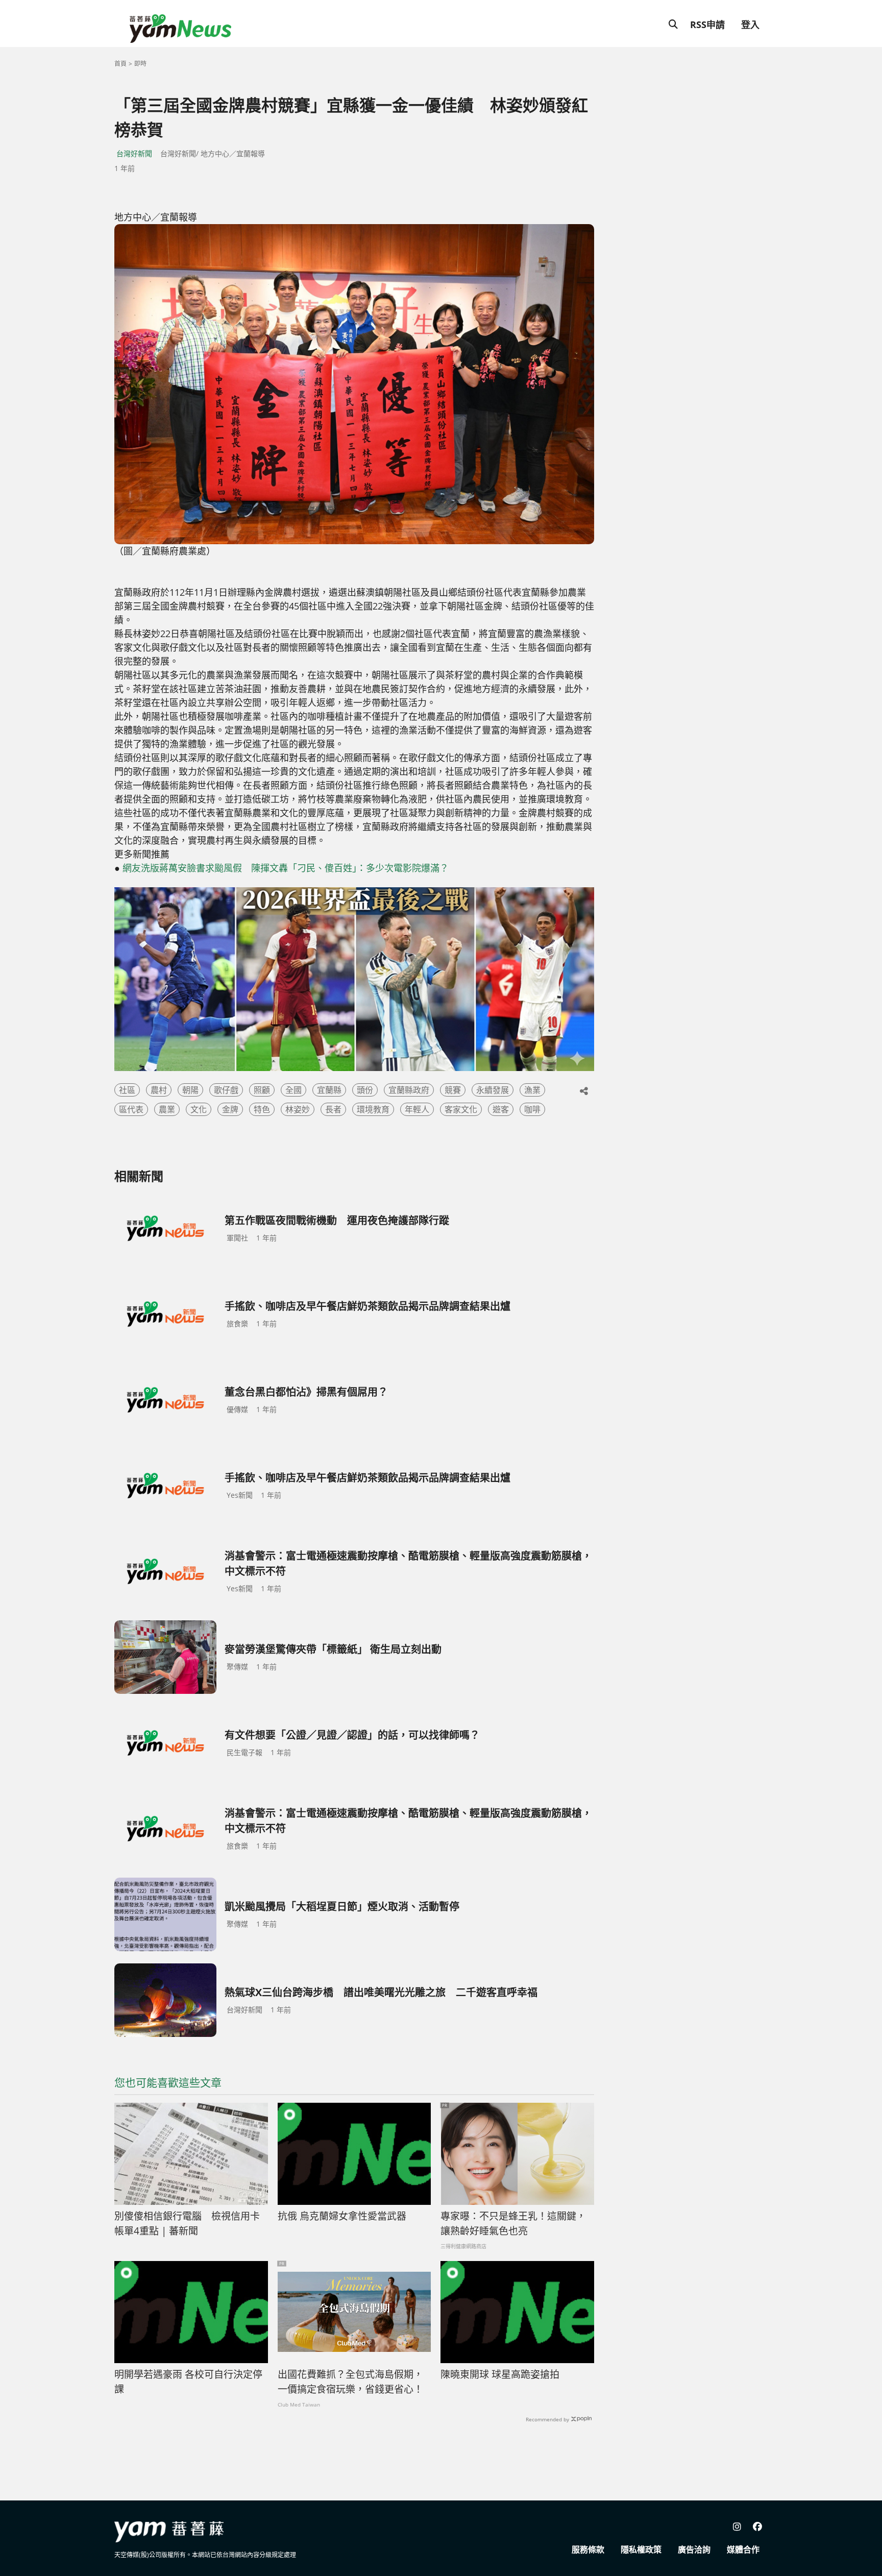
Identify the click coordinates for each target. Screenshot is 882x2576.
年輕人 (417, 1109)
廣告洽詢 (694, 2549)
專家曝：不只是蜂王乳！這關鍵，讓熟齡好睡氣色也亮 (513, 2223)
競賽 (453, 1090)
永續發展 (493, 1090)
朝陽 (190, 1090)
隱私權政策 (641, 2549)
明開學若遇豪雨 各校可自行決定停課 (188, 2382)
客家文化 (461, 1109)
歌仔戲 (226, 1090)
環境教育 (373, 1109)
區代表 (131, 1109)
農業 (167, 1109)
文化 (199, 1109)
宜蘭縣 (329, 1090)
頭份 (365, 1090)
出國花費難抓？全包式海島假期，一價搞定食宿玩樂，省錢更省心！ (350, 2382)
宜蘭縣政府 (409, 1090)
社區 (127, 1090)
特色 (262, 1109)
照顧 (262, 1090)
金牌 (230, 1109)
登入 (750, 25)
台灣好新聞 (134, 153)
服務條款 (588, 2549)
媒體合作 (743, 2549)
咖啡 (532, 1109)
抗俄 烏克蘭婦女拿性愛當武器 (342, 2216)
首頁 (120, 64)
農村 (159, 1090)
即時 (140, 64)
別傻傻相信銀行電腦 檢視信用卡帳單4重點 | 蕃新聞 (187, 2223)
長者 (333, 1109)
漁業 (532, 1090)
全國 (293, 1090)
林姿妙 (298, 1109)
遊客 (501, 1109)
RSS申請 (707, 25)
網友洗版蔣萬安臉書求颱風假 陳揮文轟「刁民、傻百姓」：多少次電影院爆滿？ (286, 868)
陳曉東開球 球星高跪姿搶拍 (500, 2374)
